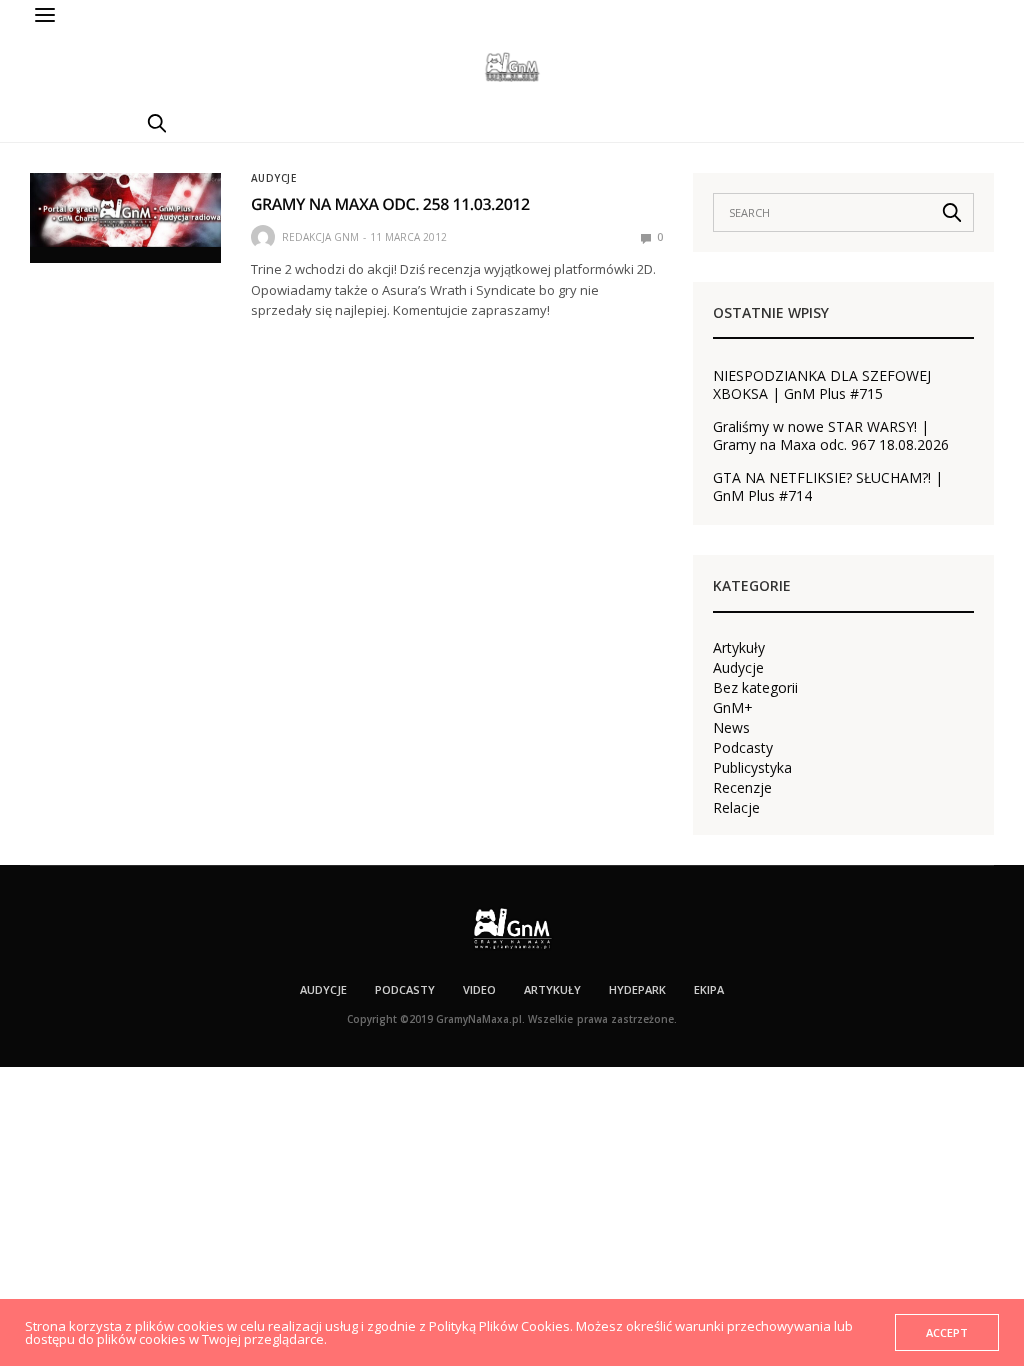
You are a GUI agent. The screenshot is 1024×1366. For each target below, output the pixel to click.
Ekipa (709, 989)
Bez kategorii (755, 688)
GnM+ (733, 708)
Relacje (736, 808)
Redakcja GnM (320, 237)
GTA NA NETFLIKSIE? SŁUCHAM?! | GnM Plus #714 (828, 487)
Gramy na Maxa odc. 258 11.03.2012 (390, 204)
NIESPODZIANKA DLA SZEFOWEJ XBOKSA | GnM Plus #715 (822, 385)
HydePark (637, 989)
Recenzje (742, 788)
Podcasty (743, 748)
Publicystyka (752, 768)
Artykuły (739, 648)
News (731, 728)
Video (479, 989)
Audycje (274, 178)
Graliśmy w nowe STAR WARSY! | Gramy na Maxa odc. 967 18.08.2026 (831, 436)
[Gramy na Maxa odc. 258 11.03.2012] (125, 210)
